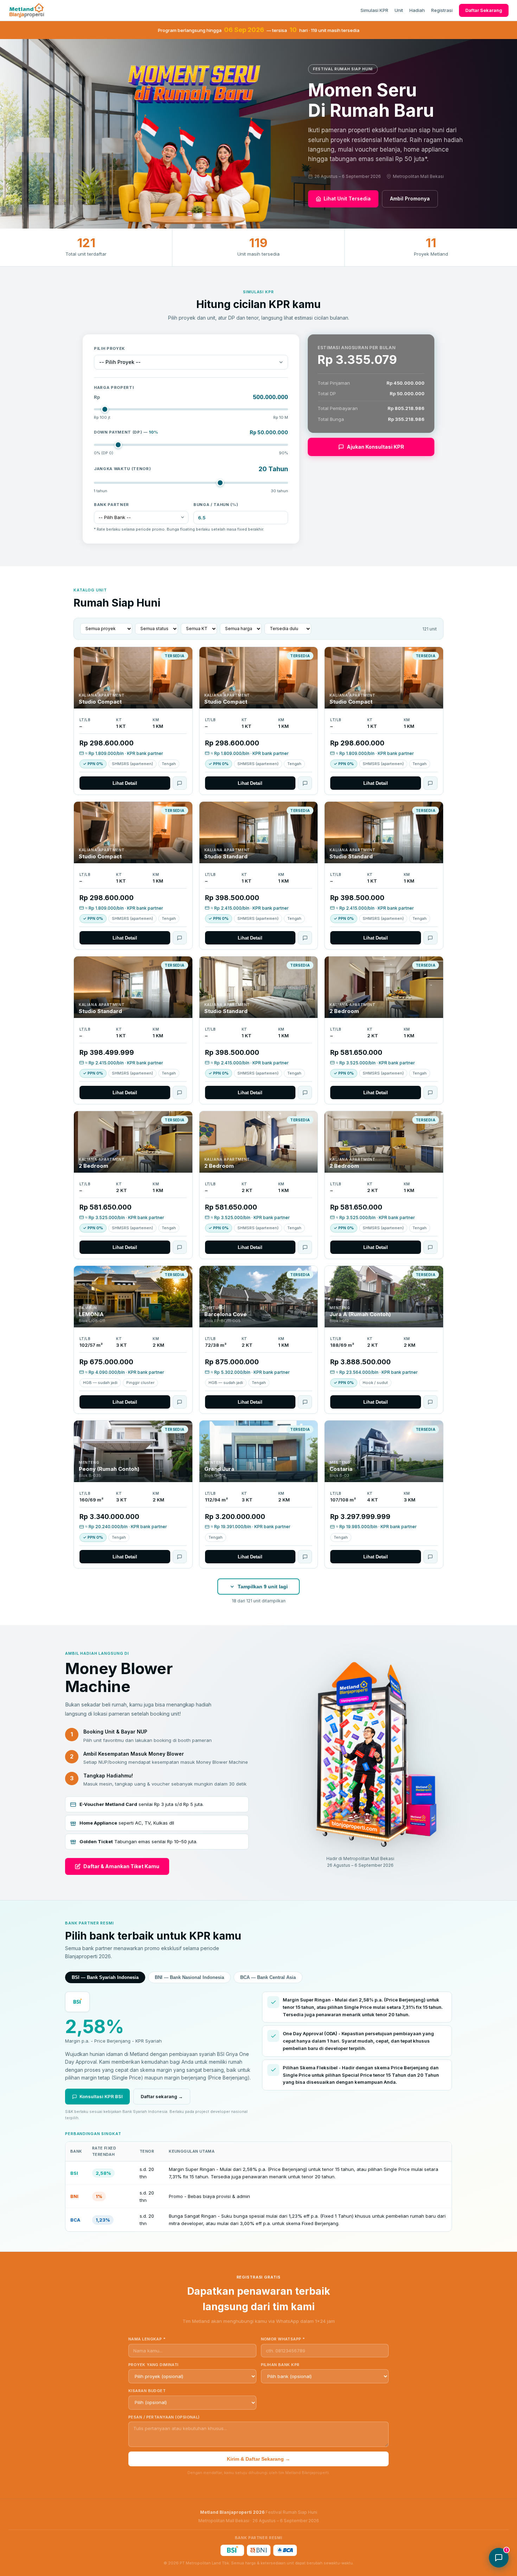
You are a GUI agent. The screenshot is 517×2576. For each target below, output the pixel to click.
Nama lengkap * (147, 2339)
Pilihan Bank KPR (280, 2365)
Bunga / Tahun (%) (216, 505)
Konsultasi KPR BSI (101, 2096)
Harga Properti (114, 387)
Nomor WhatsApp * (283, 2339)
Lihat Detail (125, 783)
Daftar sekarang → (162, 2096)
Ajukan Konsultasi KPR (375, 447)
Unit (399, 10)
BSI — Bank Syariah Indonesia (105, 1977)
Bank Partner (111, 505)
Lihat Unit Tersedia (347, 198)
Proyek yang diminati (154, 2365)
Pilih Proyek (109, 348)
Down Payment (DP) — (126, 432)
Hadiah (417, 10)
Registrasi (442, 10)
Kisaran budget (147, 2391)
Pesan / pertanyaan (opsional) (164, 2417)
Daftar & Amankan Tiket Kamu (121, 1866)
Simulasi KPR (374, 10)
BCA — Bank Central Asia (268, 1977)
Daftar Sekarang (484, 10)
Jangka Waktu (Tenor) (122, 469)
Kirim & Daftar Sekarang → (258, 2459)
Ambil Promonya (410, 198)
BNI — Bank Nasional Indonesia (189, 1977)
